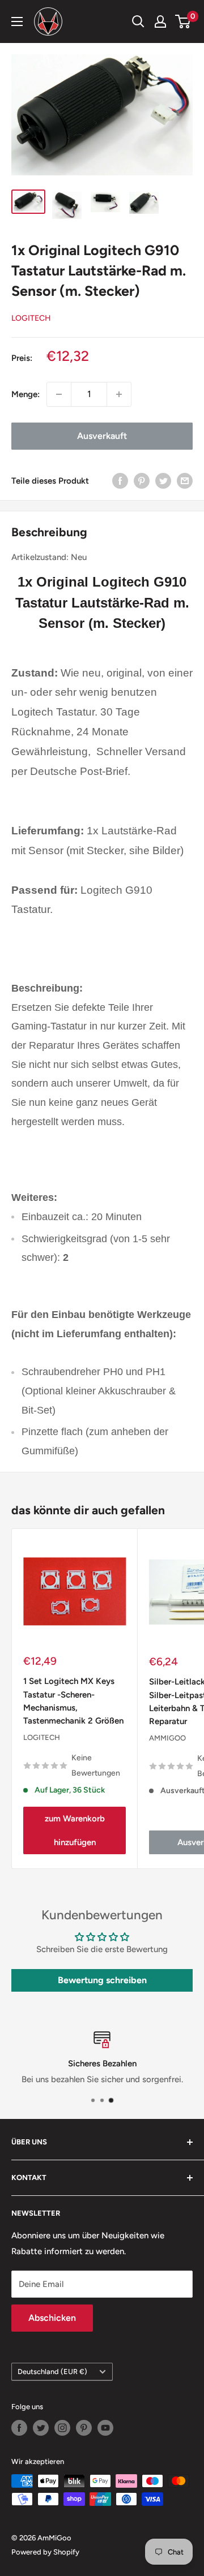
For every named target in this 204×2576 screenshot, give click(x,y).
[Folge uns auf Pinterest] (84, 2428)
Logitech (31, 318)
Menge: (25, 394)
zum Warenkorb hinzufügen (75, 1830)
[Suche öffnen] (138, 21)
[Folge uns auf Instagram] (62, 2428)
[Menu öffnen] (17, 21)
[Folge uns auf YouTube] (105, 2428)
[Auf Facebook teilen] (120, 481)
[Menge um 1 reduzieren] (59, 394)
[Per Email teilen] (185, 481)
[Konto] (160, 21)
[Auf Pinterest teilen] (142, 481)
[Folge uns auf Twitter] (41, 2428)
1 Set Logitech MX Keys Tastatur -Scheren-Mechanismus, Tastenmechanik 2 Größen (73, 1701)
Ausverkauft (102, 436)
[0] (183, 21)
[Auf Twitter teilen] (163, 481)
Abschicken (52, 2318)
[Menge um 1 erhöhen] (119, 394)
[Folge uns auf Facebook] (19, 2428)
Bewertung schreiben (102, 1980)
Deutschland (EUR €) (52, 2372)
